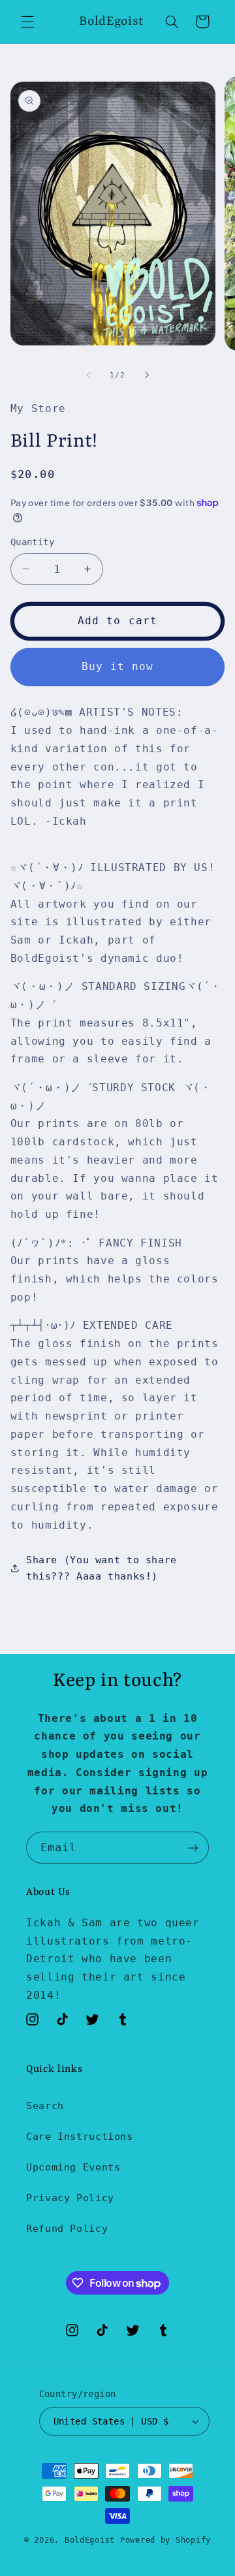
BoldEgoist (90, 2540)
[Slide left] (88, 375)
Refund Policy (67, 2228)
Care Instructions (80, 2136)
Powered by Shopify (165, 2540)
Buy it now (118, 666)
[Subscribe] (193, 1848)
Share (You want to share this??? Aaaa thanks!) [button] (102, 1568)
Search (45, 2106)
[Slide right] (147, 375)
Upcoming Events (73, 2167)
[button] (27, 22)
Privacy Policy (70, 2198)
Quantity (32, 542)
